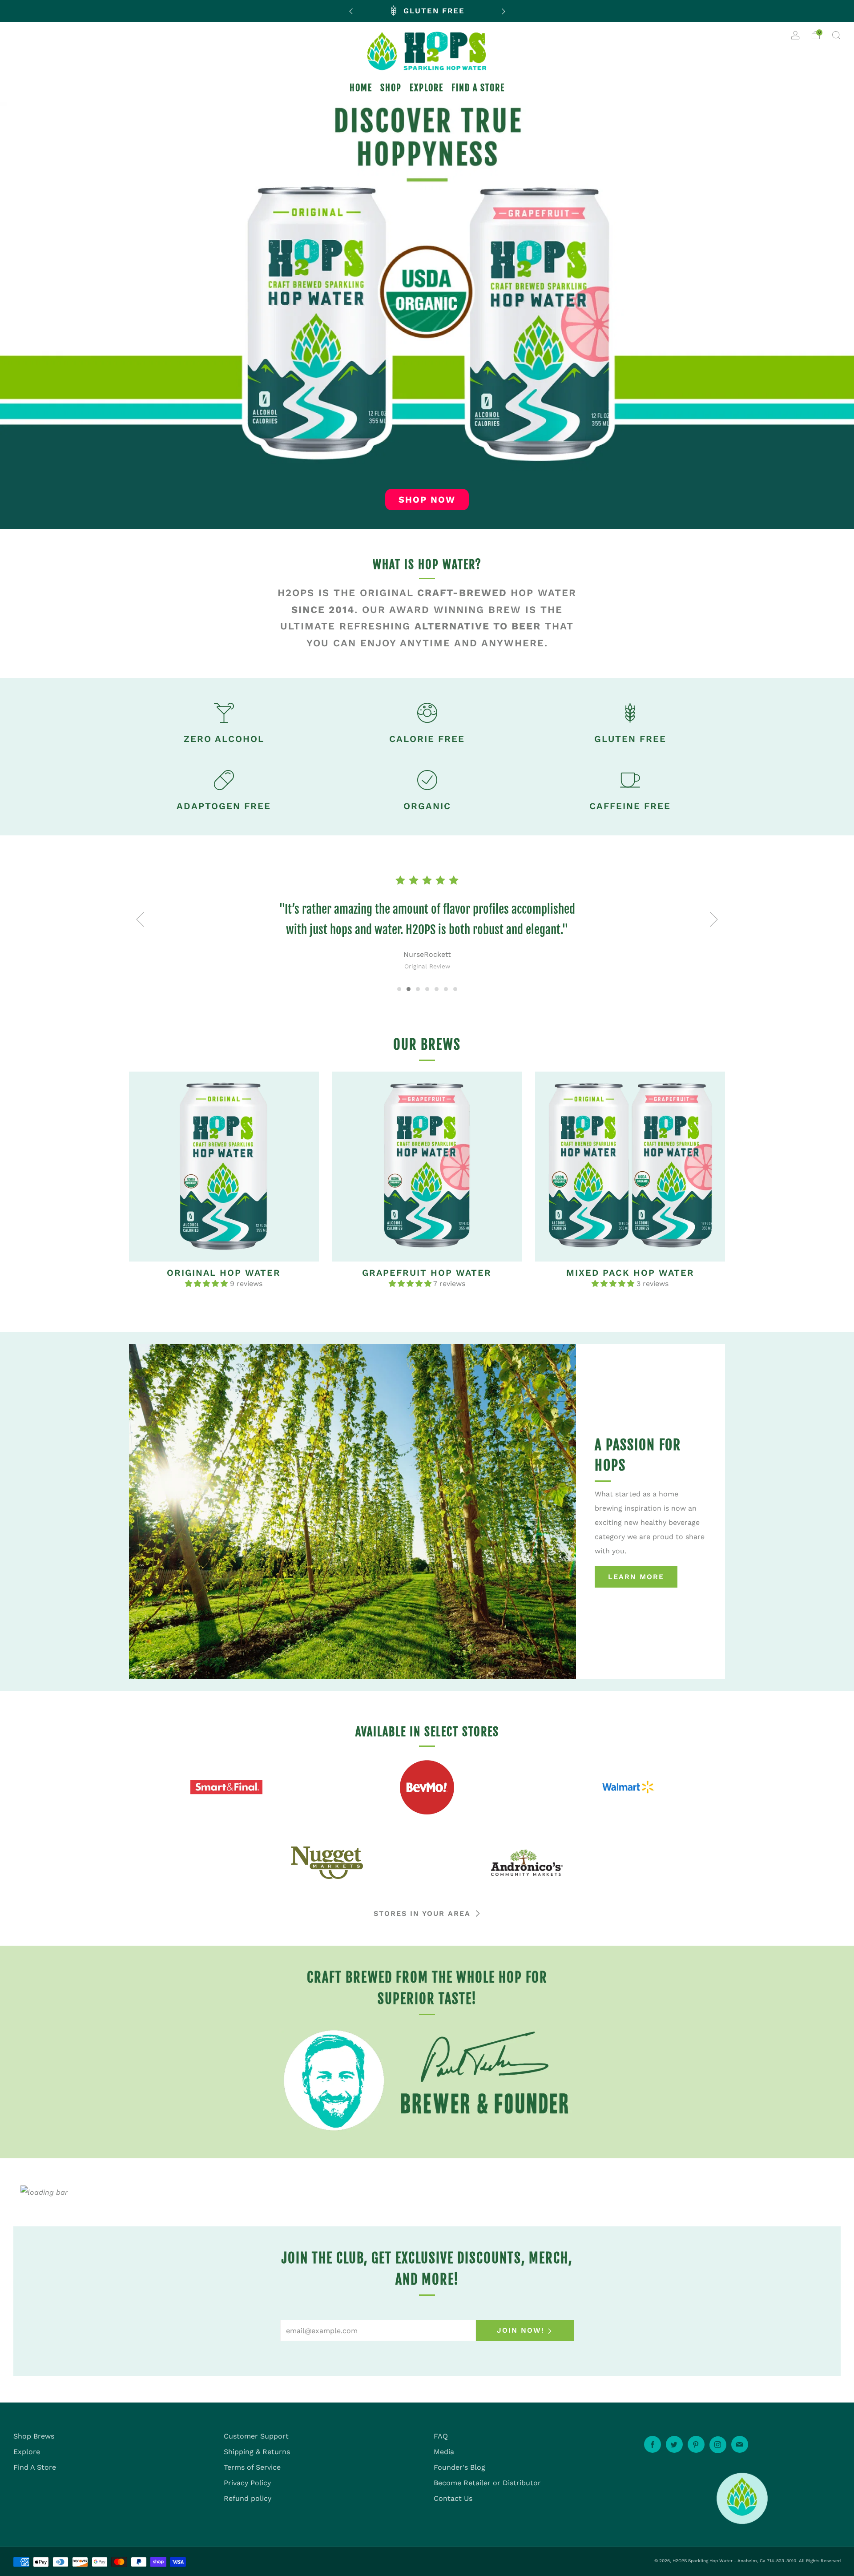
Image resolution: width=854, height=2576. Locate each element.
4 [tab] (427, 989)
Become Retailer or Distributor (487, 2483)
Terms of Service (252, 2467)
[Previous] (351, 11)
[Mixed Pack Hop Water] (630, 1167)
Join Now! (521, 2330)
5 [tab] (437, 989)
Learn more (636, 1577)
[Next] (504, 11)
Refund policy (248, 2498)
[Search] (836, 35)
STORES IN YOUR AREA (422, 1913)
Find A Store (35, 2467)
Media (444, 2452)
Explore (27, 2452)
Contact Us (453, 2498)
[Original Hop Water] (224, 1167)
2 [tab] (409, 989)
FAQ (441, 2436)
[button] (207, 1284)
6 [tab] (446, 989)
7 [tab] (455, 989)
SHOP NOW (427, 500)
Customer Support (256, 2436)
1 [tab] (399, 989)
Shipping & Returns (257, 2452)
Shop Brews (34, 2436)
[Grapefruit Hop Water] (427, 1167)
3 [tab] (418, 989)
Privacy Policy (247, 2483)
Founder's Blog (459, 2467)
